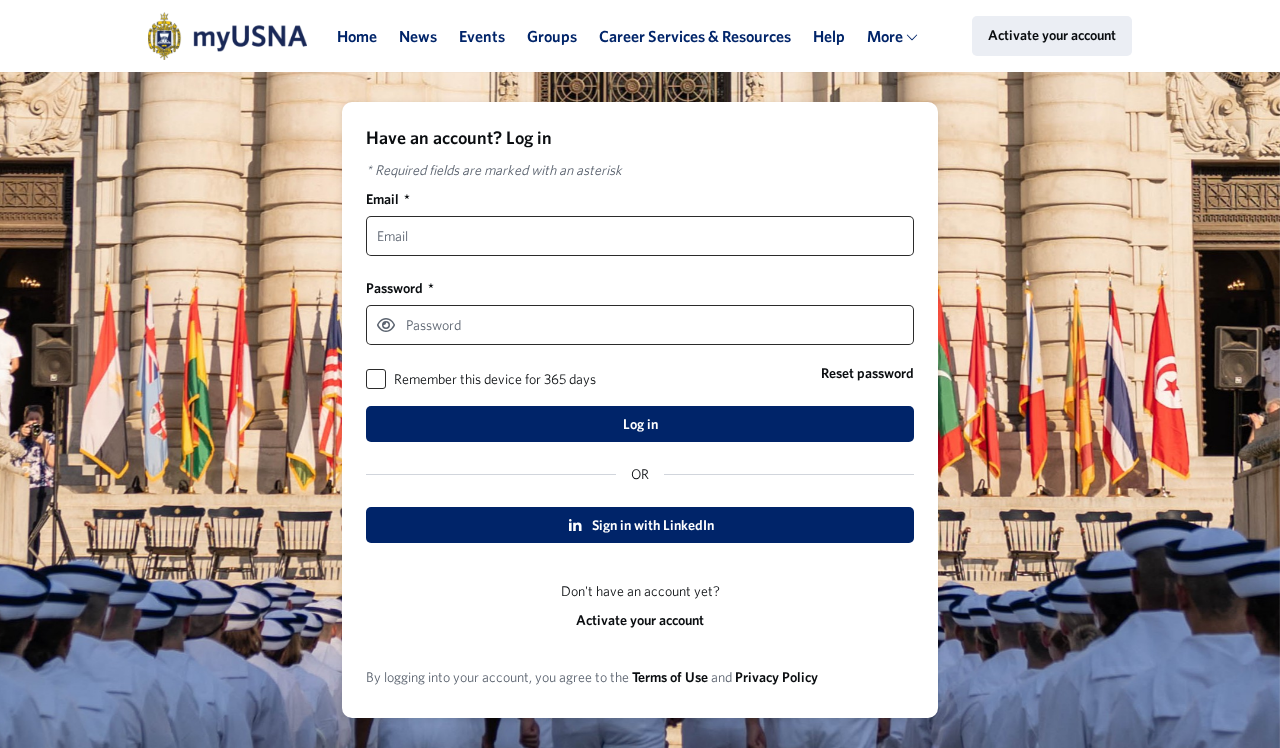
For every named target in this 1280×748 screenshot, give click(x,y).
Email (388, 199)
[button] (386, 325)
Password (400, 288)
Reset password (867, 373)
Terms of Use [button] (670, 677)
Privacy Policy (776, 677)
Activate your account (640, 620)
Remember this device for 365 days (495, 379)
